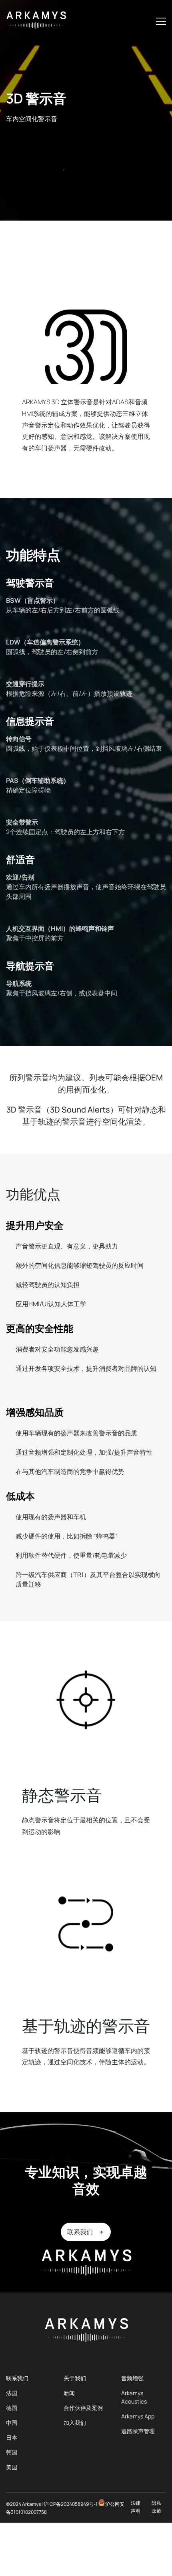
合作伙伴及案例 (83, 2408)
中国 (12, 2423)
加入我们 (75, 2423)
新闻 (69, 2393)
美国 (12, 2467)
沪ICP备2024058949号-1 (71, 2504)
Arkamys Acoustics (134, 2397)
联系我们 (17, 2378)
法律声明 (136, 2507)
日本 (12, 2437)
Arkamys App (138, 2416)
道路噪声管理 (138, 2431)
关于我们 (75, 2378)
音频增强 (132, 2378)
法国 (12, 2393)
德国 (12, 2408)
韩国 (12, 2452)
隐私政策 (156, 2507)
